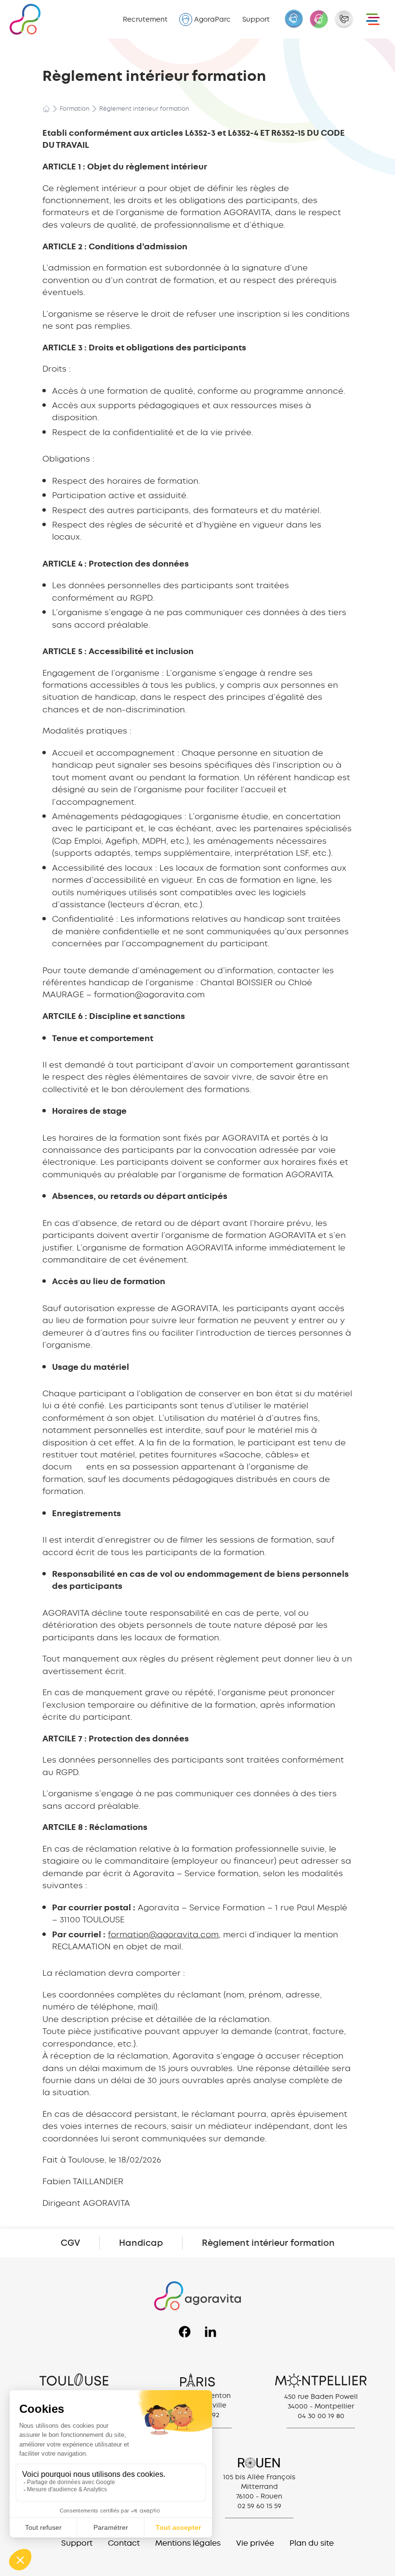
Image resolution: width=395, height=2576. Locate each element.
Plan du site (312, 2543)
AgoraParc (212, 19)
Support (256, 19)
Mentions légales (188, 2543)
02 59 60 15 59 (259, 2506)
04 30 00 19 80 (321, 2416)
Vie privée (255, 2543)
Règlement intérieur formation (268, 2243)
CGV (70, 2243)
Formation (75, 109)
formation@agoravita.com (163, 1934)
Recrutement (145, 19)
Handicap (141, 2243)
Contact (124, 2543)
